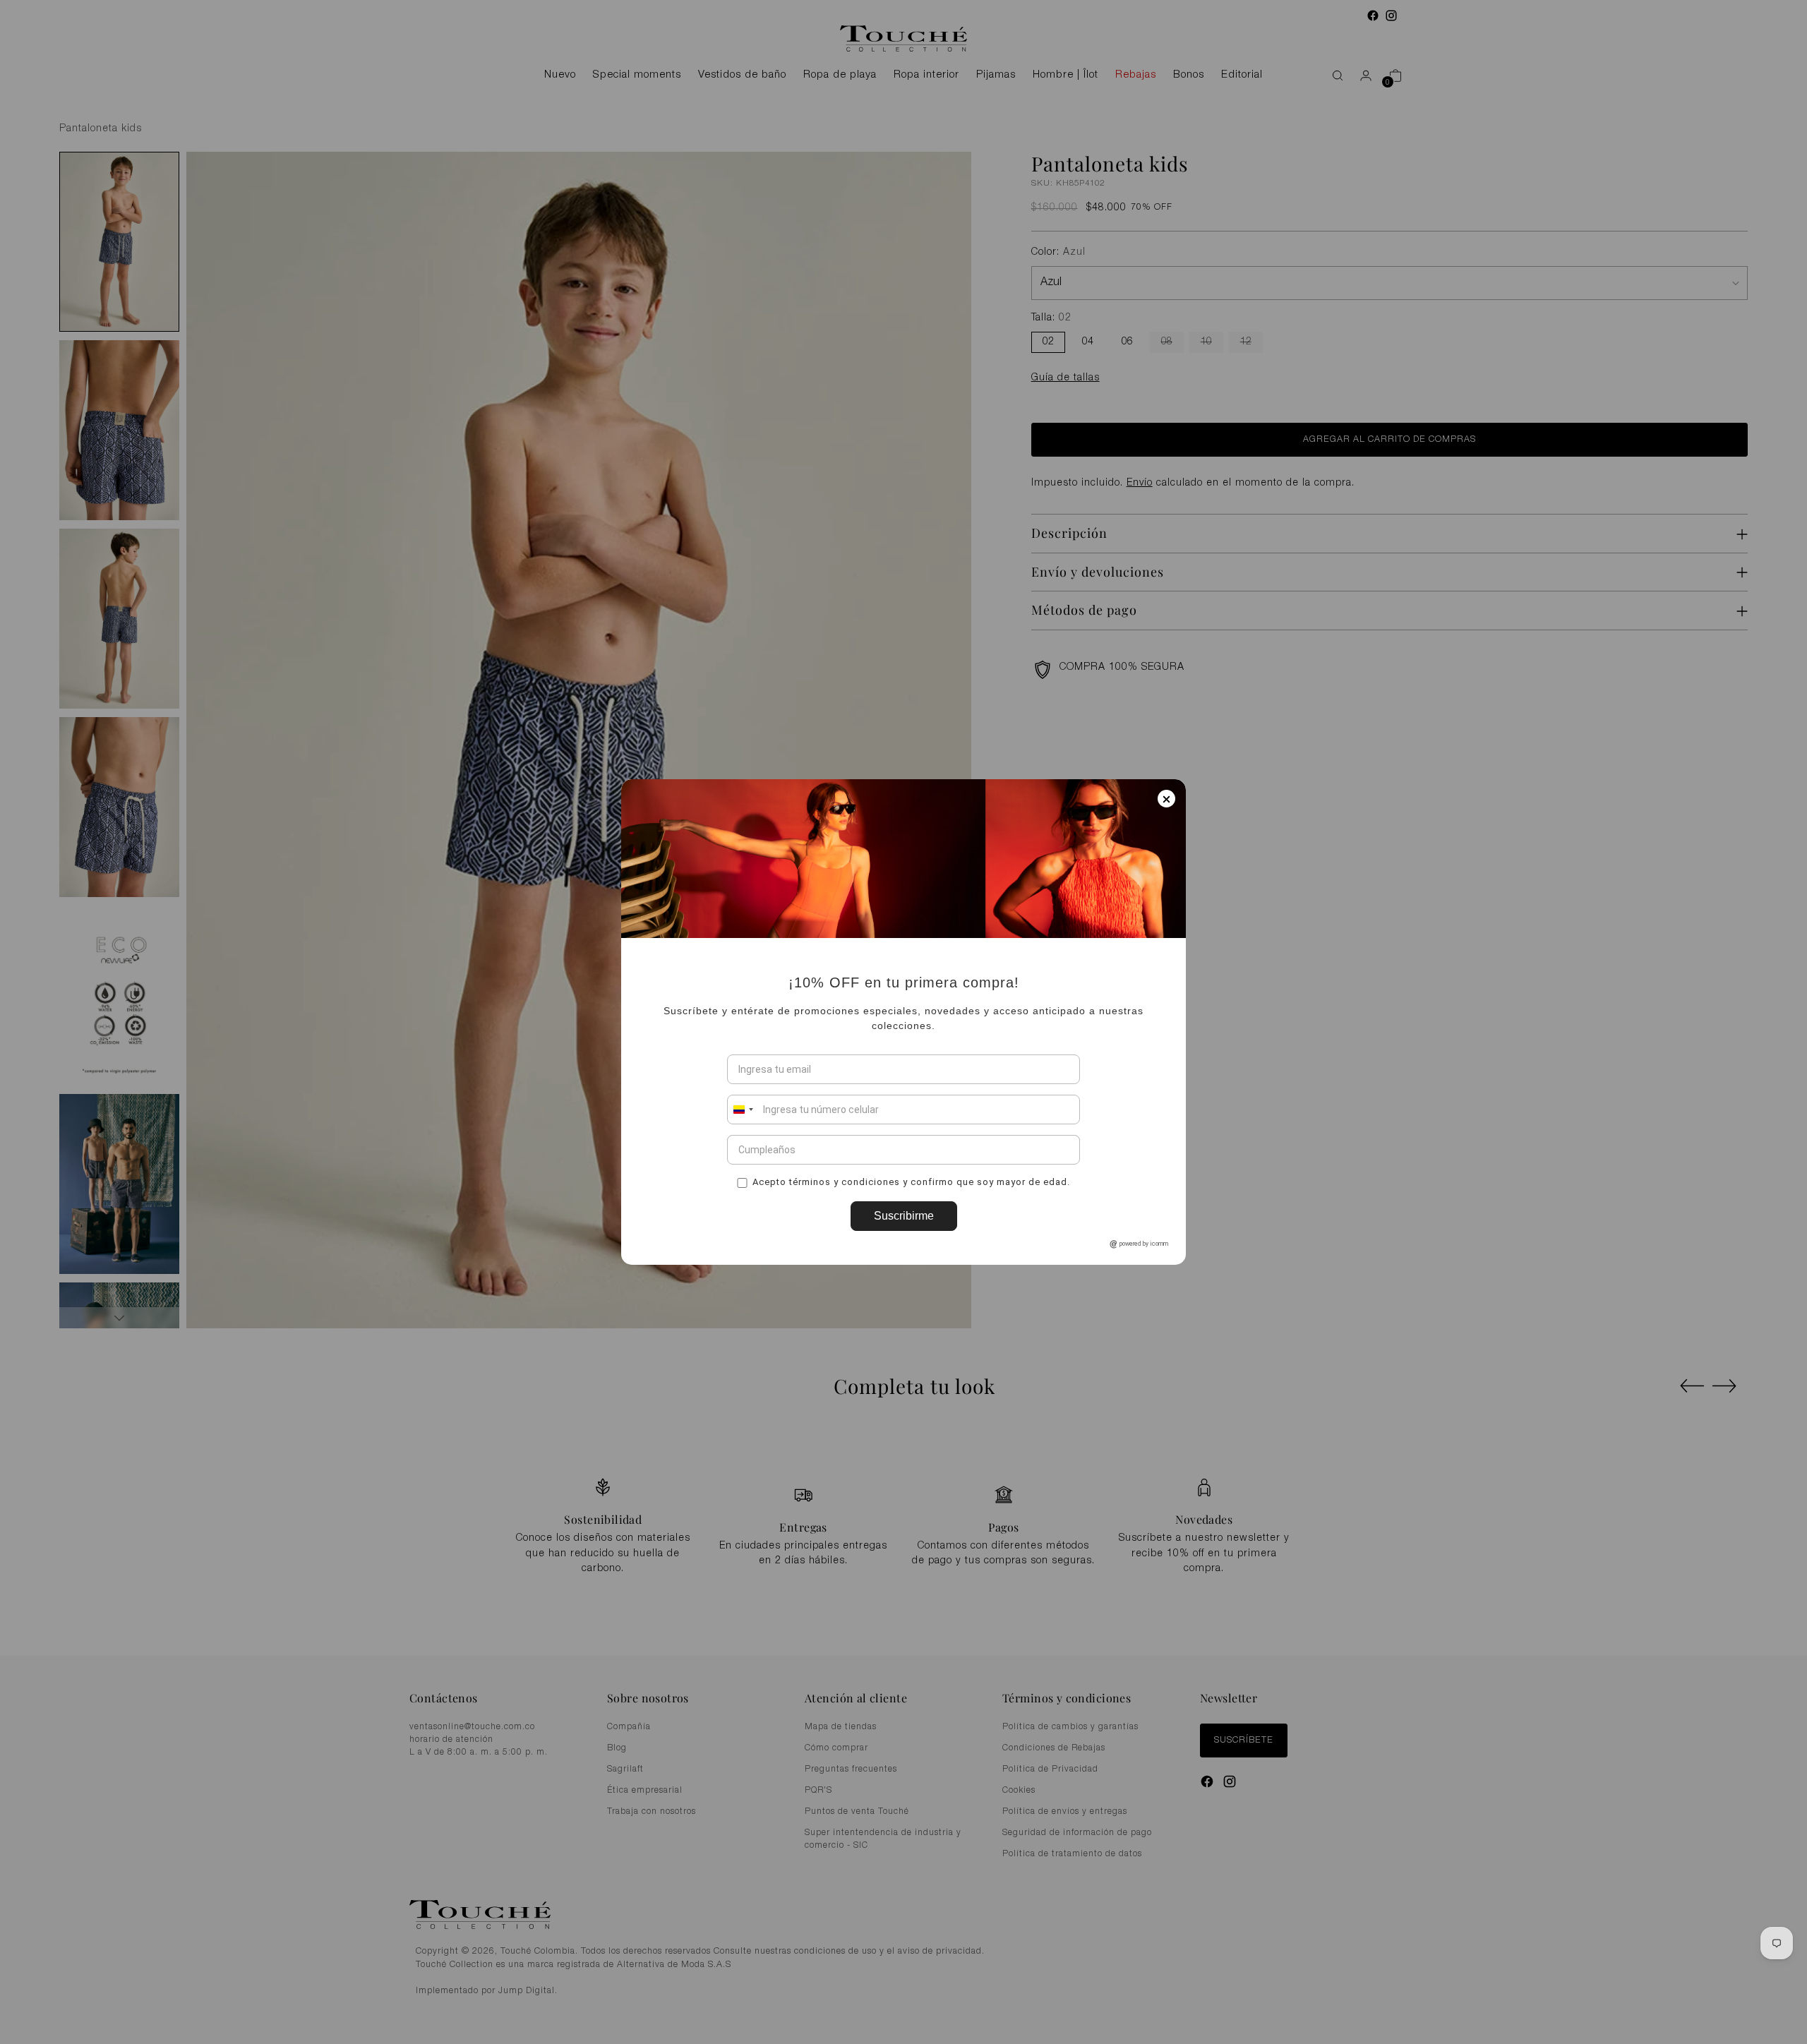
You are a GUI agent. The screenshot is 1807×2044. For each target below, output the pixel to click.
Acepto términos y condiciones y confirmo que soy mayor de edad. (911, 1182)
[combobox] (743, 1110)
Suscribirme (904, 1216)
